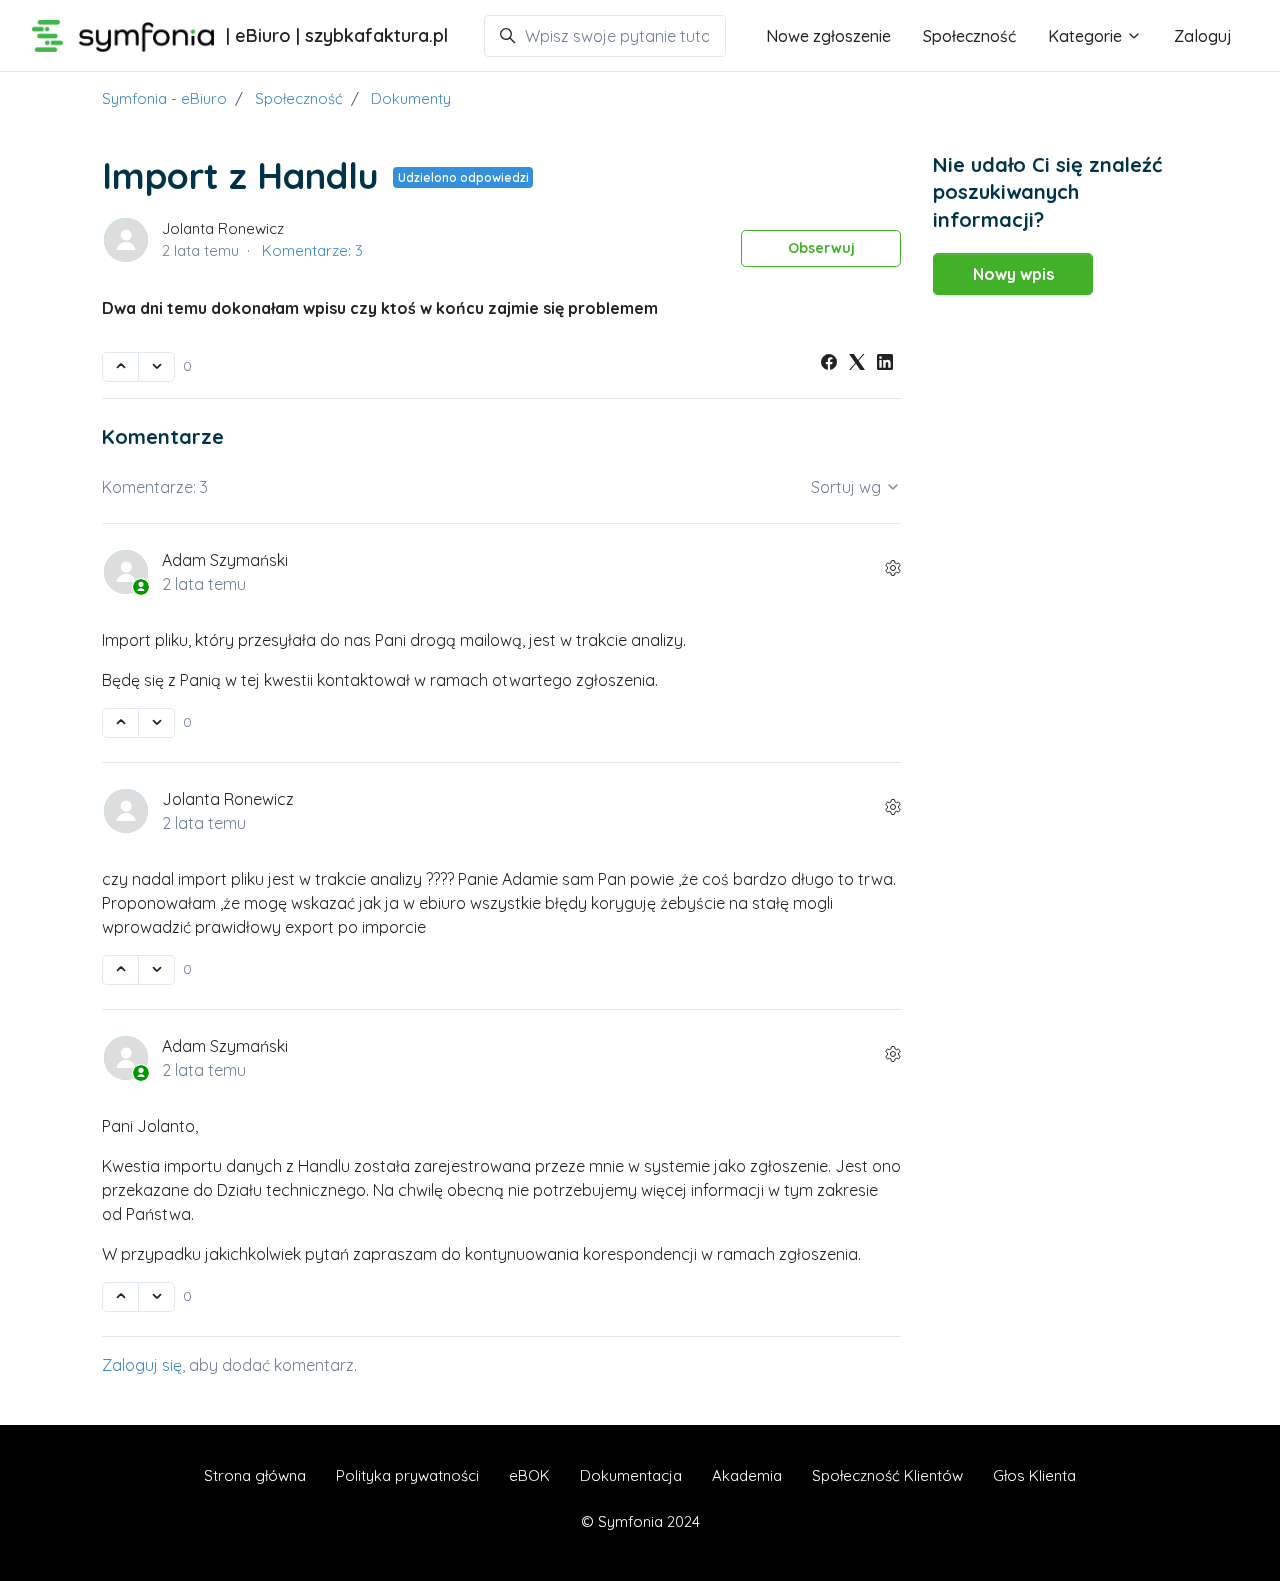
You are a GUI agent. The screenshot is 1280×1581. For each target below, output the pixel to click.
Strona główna (255, 1475)
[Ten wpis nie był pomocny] (156, 367)
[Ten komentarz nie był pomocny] (156, 723)
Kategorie (1087, 36)
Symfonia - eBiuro (164, 98)
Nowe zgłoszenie (828, 36)
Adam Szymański (225, 560)
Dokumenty (411, 98)
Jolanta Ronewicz (223, 228)
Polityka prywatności (407, 1475)
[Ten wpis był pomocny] (120, 367)
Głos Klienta (1034, 1475)
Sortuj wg (848, 487)
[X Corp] (857, 364)
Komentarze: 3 (312, 250)
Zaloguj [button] (1203, 36)
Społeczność (969, 36)
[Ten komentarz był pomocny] (120, 723)
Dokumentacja (631, 1475)
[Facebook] (829, 364)
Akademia (747, 1475)
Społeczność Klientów (887, 1475)
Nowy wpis (1013, 274)
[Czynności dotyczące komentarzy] (893, 568)
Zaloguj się (142, 1365)
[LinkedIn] (885, 364)
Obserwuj (821, 248)
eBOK (529, 1475)
